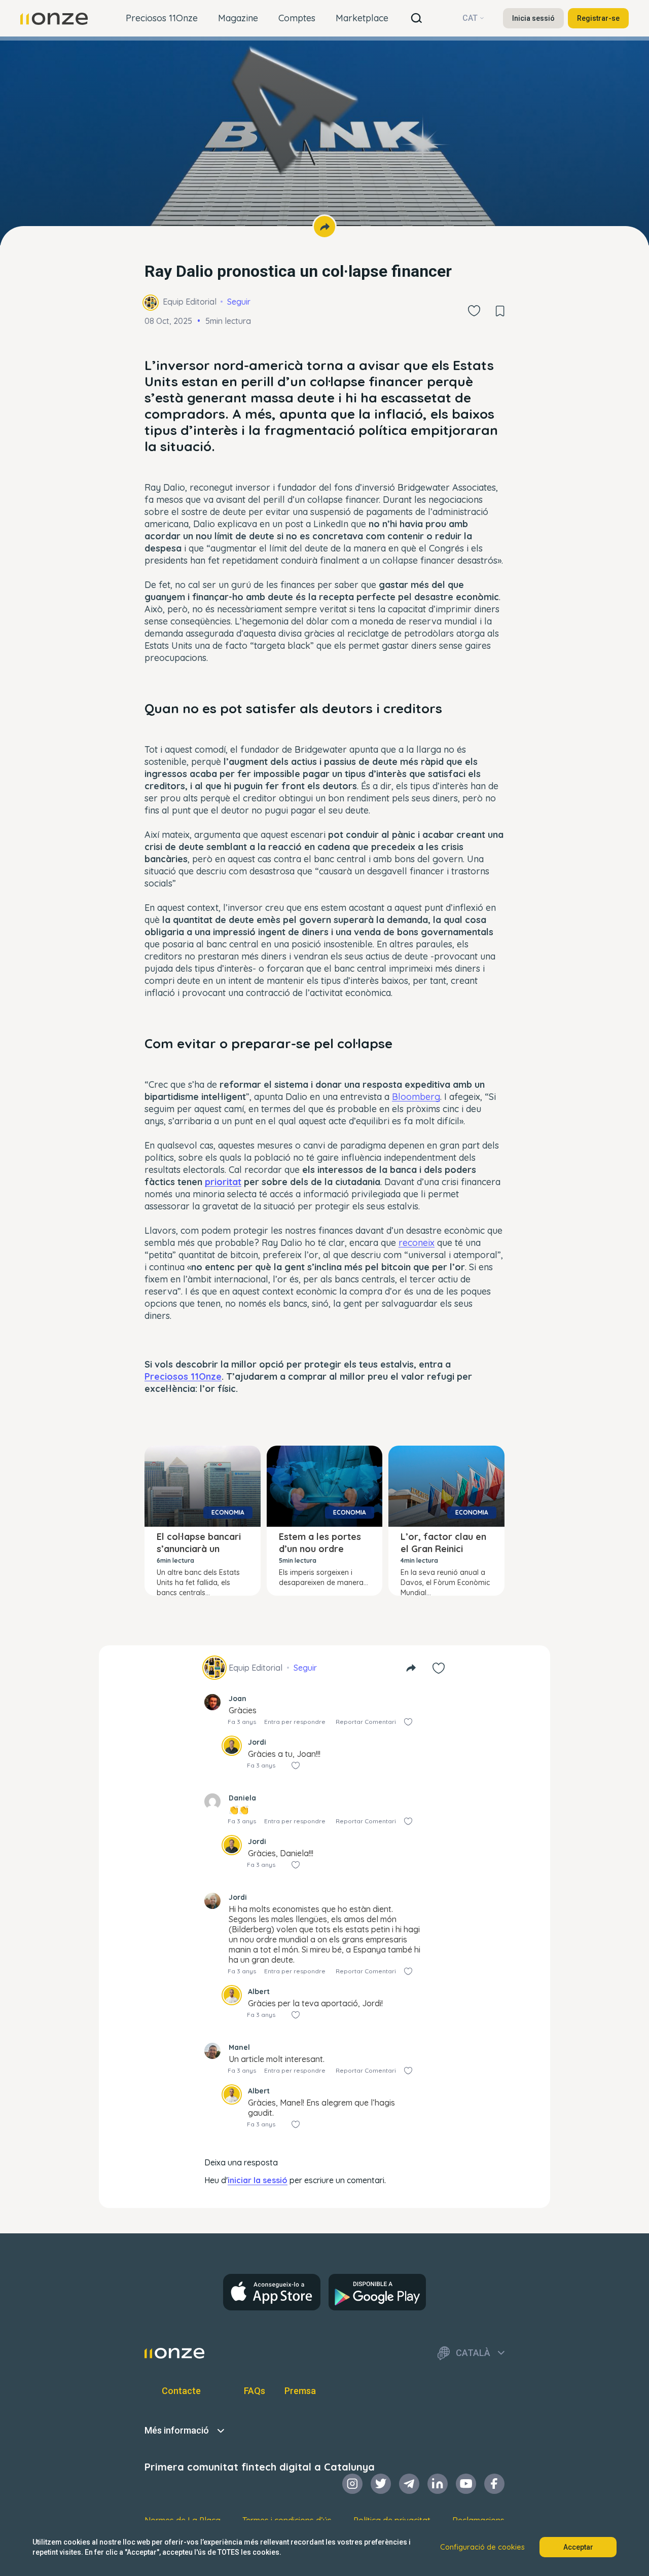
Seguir (239, 302)
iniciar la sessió (258, 2180)
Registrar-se (598, 18)
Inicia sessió (533, 18)
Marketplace (362, 18)
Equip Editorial (190, 302)
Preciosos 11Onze (162, 18)
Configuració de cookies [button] (482, 2547)
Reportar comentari (366, 1722)
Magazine (238, 18)
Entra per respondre (295, 1722)
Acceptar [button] (578, 2547)
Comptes (297, 18)
